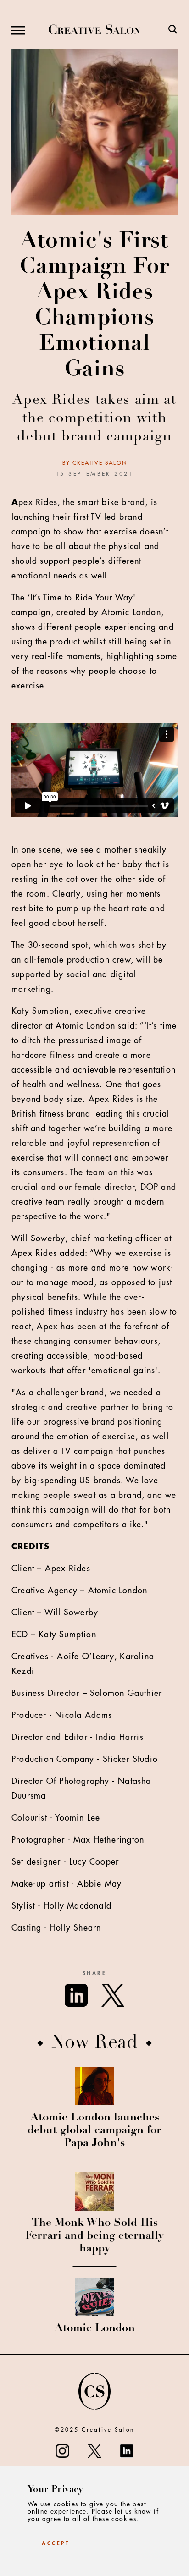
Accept (56, 2543)
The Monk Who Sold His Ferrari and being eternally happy (94, 2236)
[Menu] (18, 30)
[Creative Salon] (94, 30)
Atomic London (95, 2329)
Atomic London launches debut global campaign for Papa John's (94, 2131)
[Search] (173, 30)
